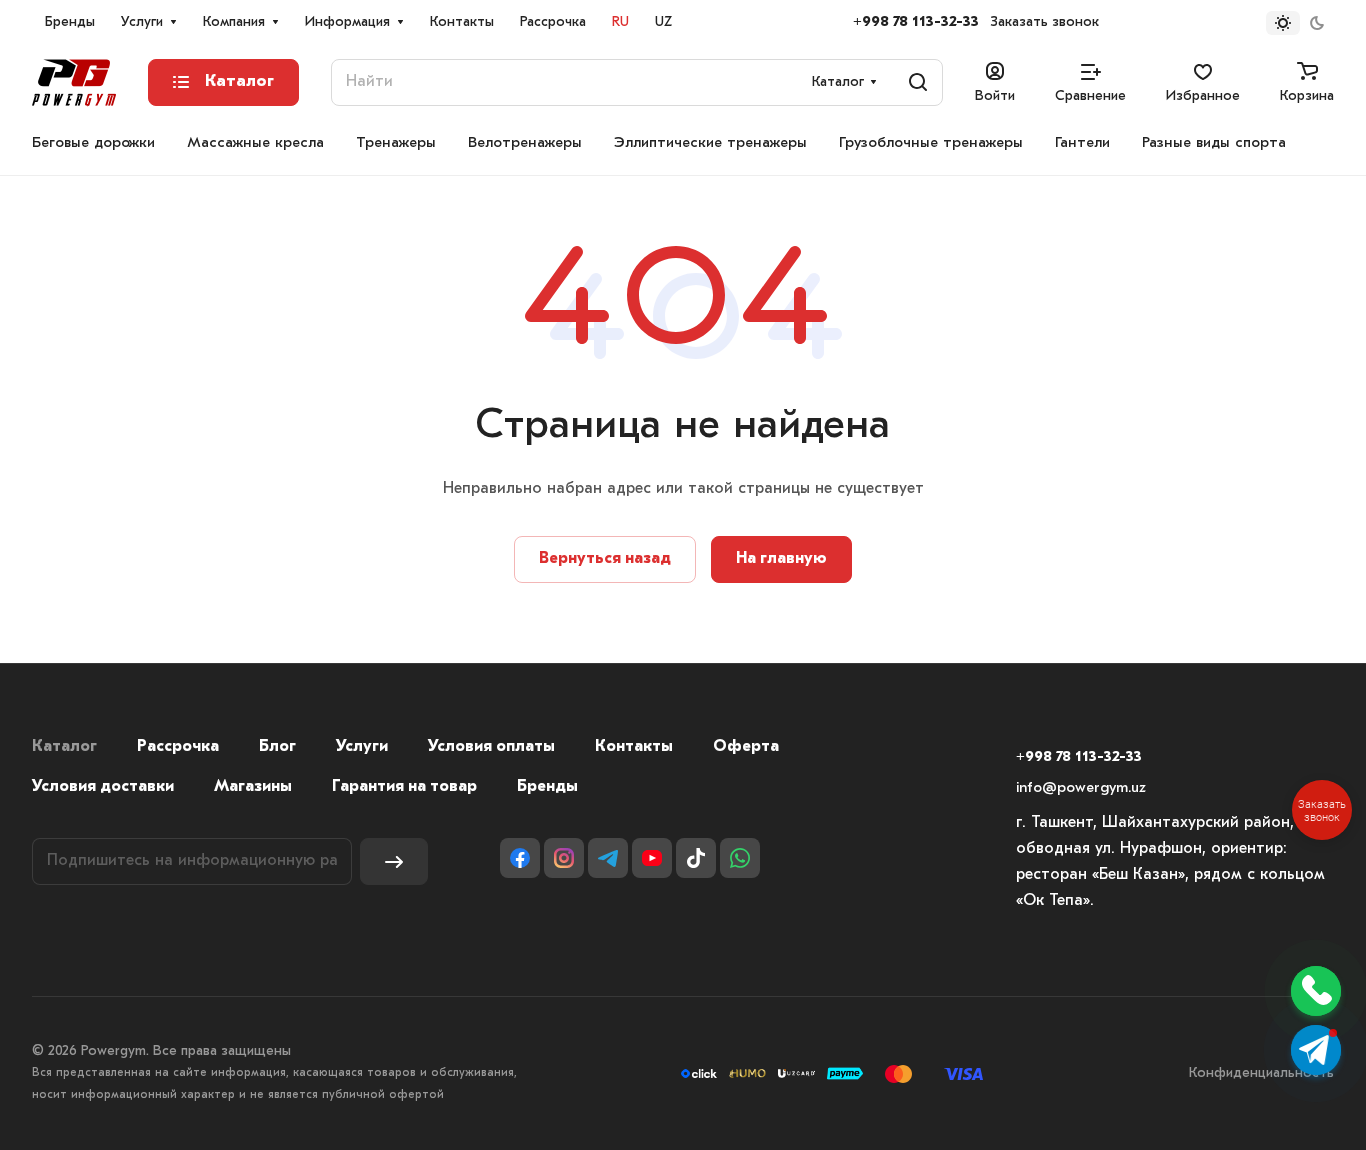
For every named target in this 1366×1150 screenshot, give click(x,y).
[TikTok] (696, 858)
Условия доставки (103, 787)
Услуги (362, 747)
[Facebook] (520, 858)
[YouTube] (652, 858)
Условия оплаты (491, 747)
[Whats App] (740, 858)
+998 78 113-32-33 (916, 22)
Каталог (64, 747)
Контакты (634, 747)
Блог (277, 747)
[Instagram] (564, 858)
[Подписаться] (394, 861)
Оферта (746, 747)
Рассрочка (178, 747)
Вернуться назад (605, 559)
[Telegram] (608, 858)
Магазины (253, 787)
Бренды (547, 787)
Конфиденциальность (1261, 1073)
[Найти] (918, 82)
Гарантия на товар (404, 787)
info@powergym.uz (1081, 788)
